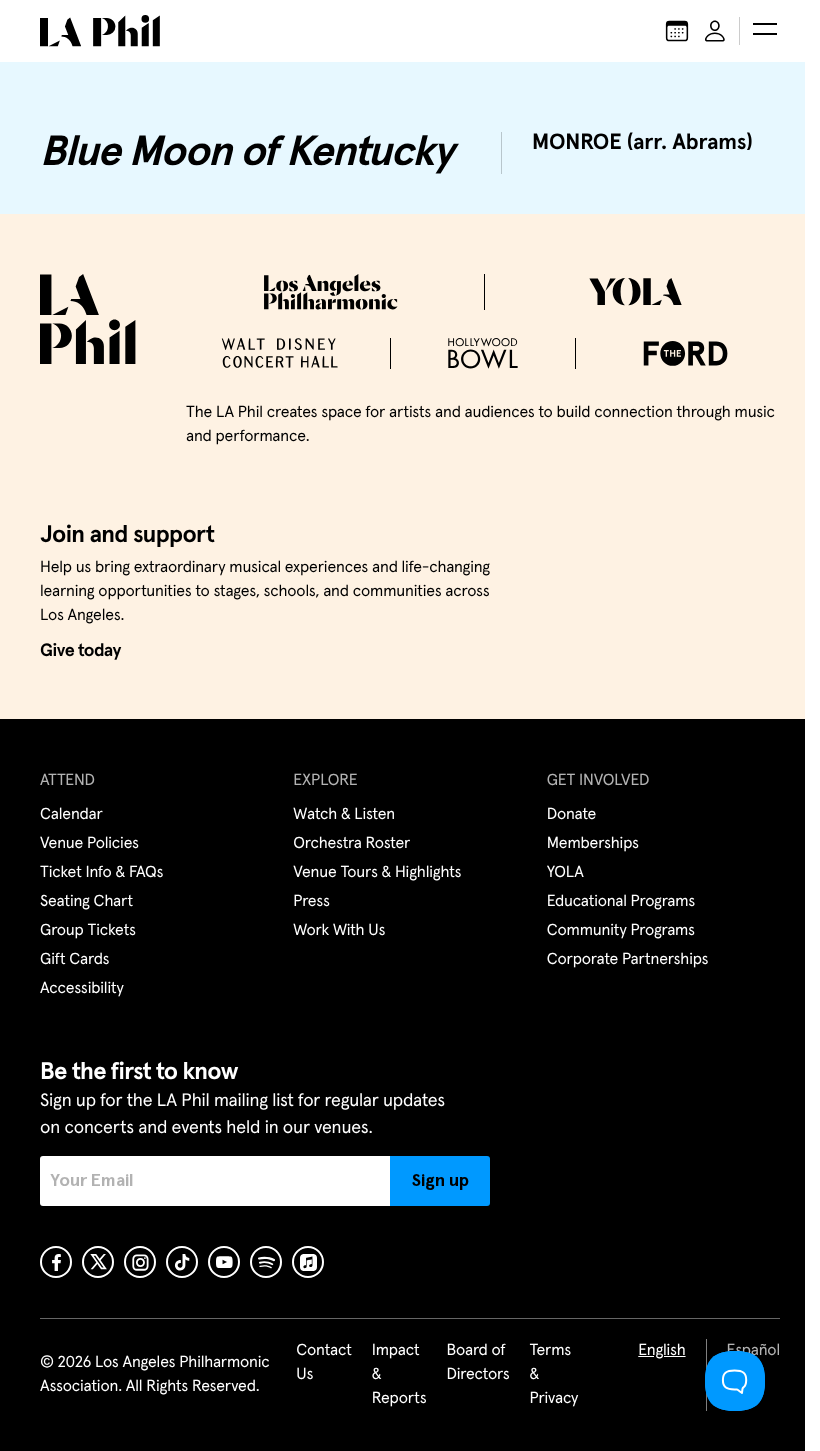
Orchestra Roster (351, 844)
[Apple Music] (308, 1262)
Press (311, 902)
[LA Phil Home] (100, 31)
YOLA (565, 873)
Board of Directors (477, 1363)
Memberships (593, 844)
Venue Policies (89, 844)
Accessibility (82, 989)
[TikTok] (182, 1262)
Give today (80, 651)
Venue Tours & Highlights (377, 873)
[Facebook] (56, 1262)
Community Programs (621, 931)
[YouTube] (224, 1262)
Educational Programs (621, 902)
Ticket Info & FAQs (101, 873)
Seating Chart (86, 902)
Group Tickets (88, 931)
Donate (571, 815)
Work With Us (339, 931)
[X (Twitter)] (98, 1262)
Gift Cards (74, 960)
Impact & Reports (399, 1375)
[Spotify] (266, 1262)
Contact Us (324, 1363)
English (661, 1351)
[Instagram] (140, 1262)
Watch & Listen (344, 815)
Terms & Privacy (554, 1375)
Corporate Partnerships (628, 960)
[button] (765, 31)
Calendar (71, 815)
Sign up (440, 1181)
